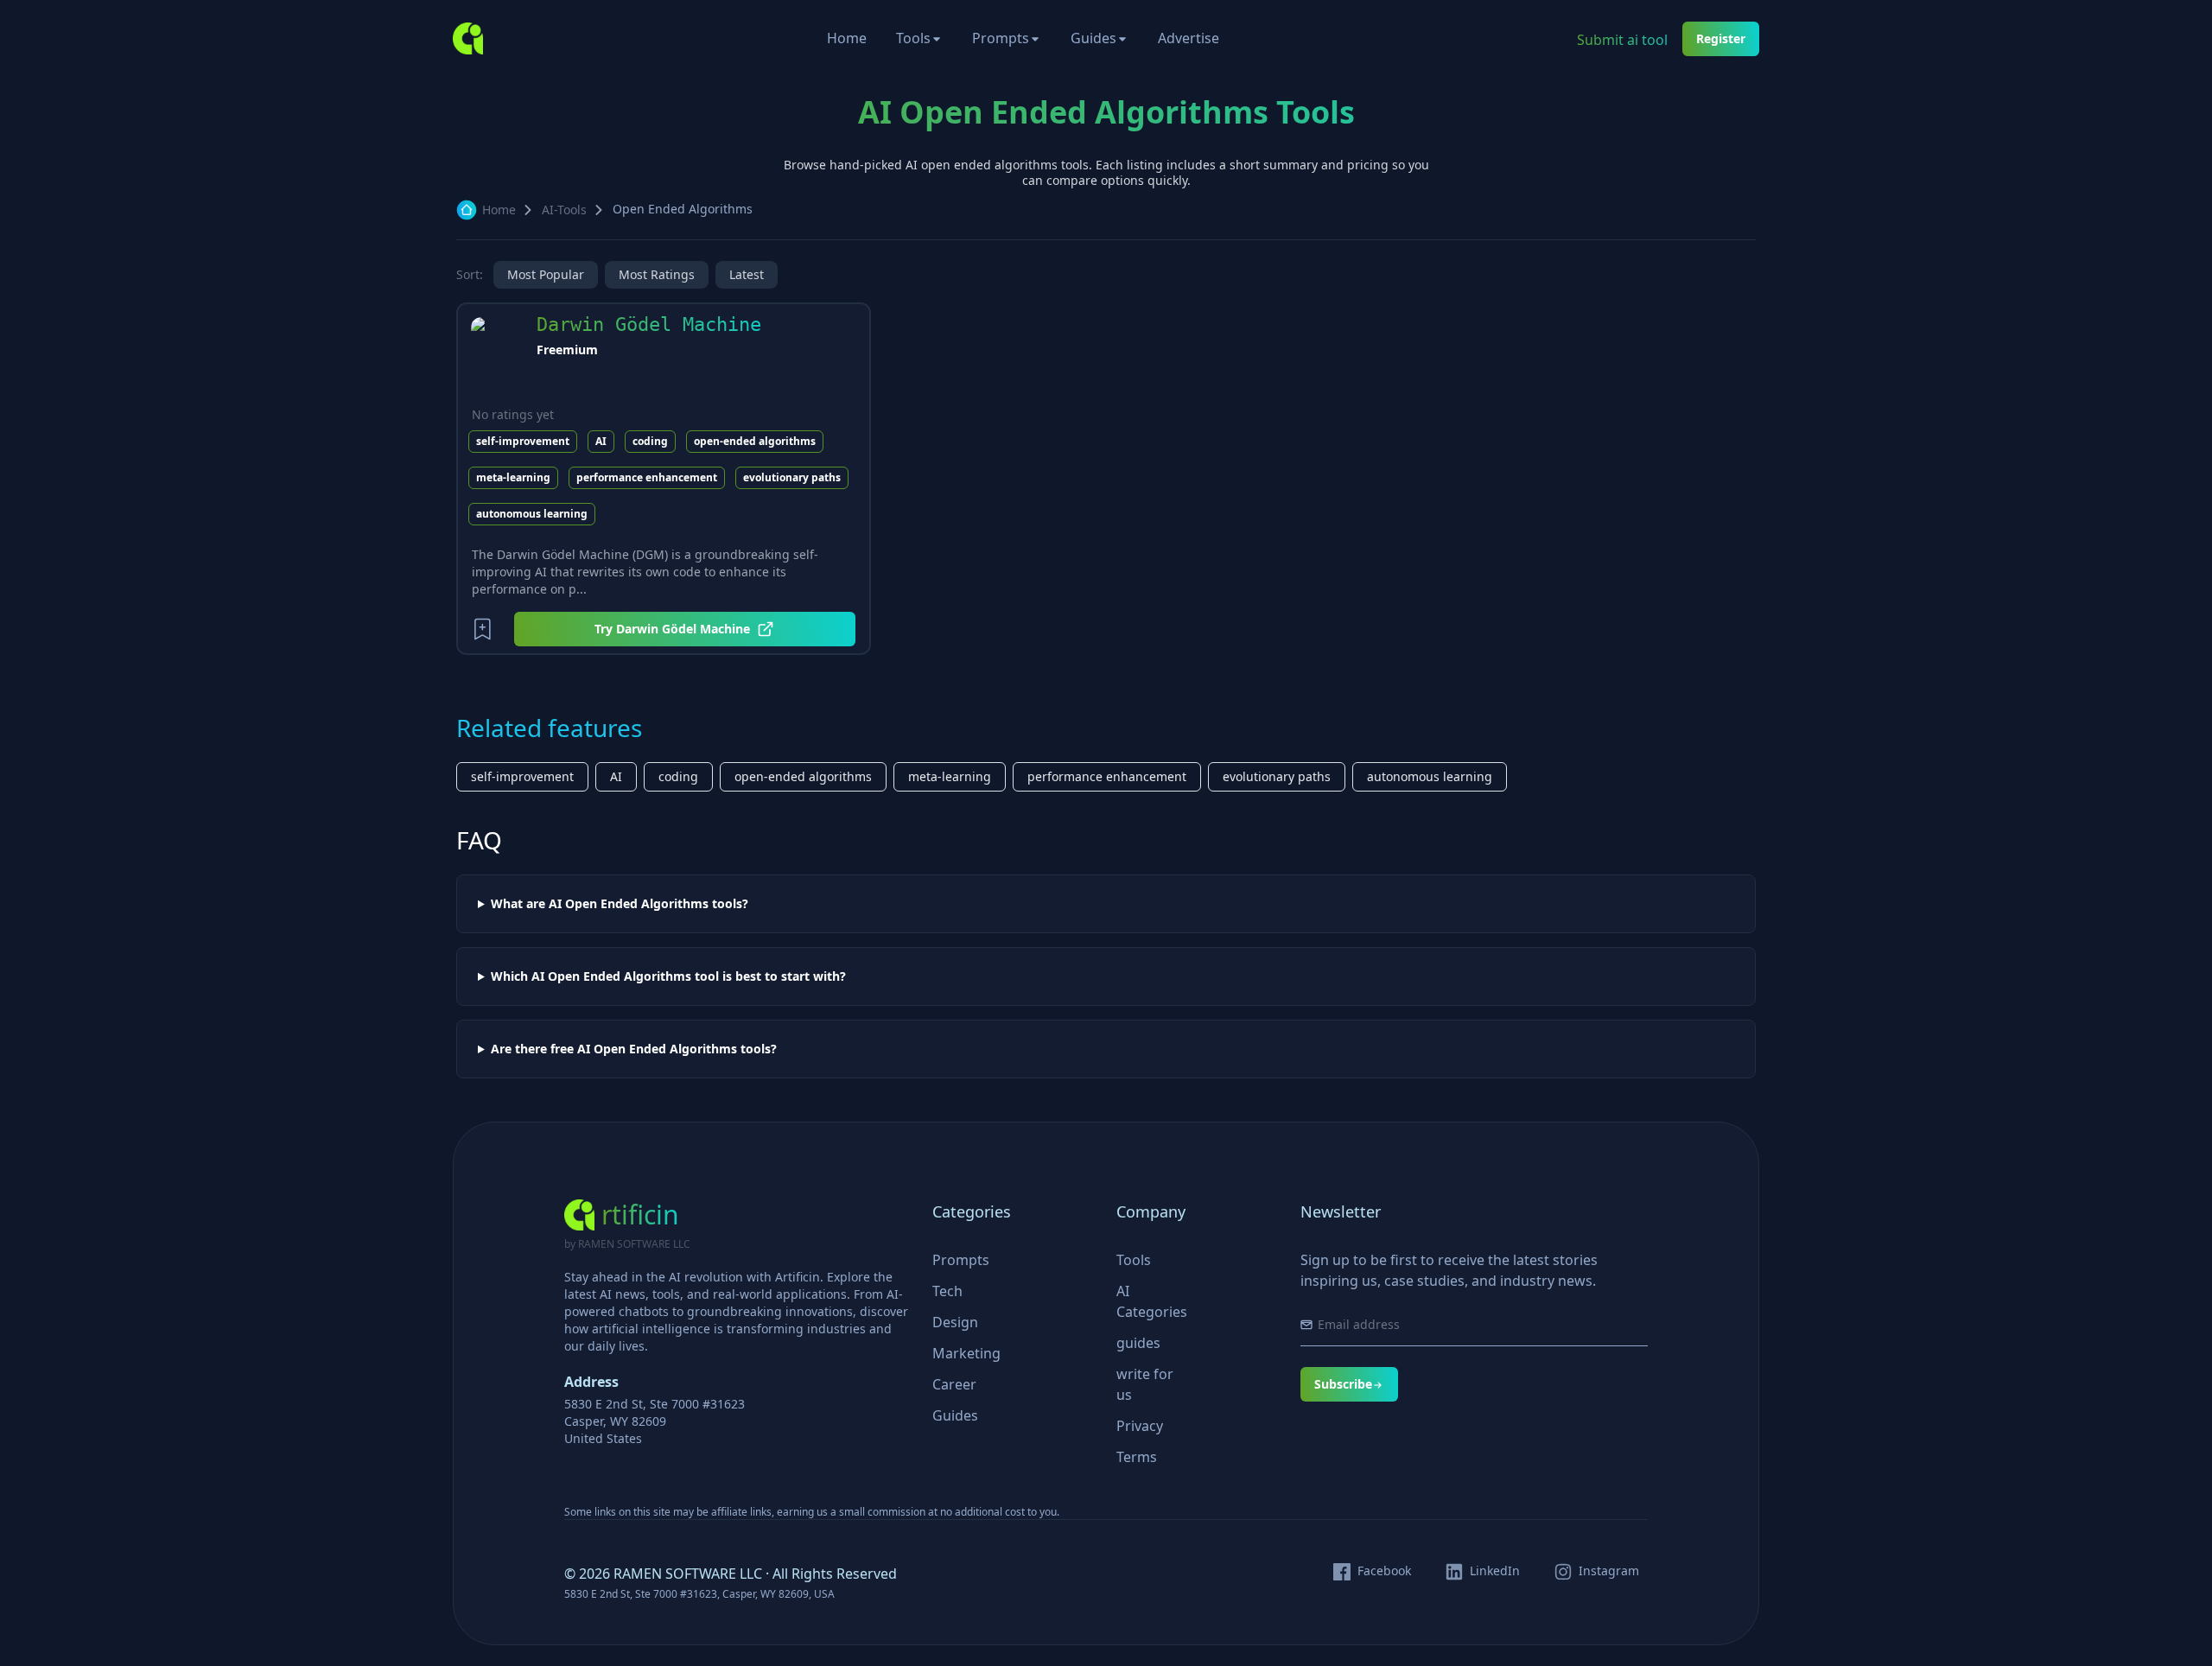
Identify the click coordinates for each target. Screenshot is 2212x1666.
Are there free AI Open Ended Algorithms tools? (634, 1049)
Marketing (966, 1353)
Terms (1137, 1457)
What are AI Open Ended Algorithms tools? (620, 904)
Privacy (1140, 1426)
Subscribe (1343, 1384)
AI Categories (1152, 1301)
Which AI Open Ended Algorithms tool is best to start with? (668, 976)
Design (955, 1322)
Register (1721, 38)
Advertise (1189, 38)
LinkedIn (1495, 1571)
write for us (1145, 1384)
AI (601, 441)
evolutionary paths (792, 477)
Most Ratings (657, 274)
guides (1138, 1343)
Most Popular (546, 274)
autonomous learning (532, 514)
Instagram (1609, 1571)
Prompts (1001, 38)
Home (847, 38)
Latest (747, 274)
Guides (1093, 38)
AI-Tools (564, 210)
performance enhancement (647, 477)
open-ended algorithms (755, 441)
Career (954, 1384)
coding (650, 441)
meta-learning (513, 477)
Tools (913, 38)
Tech (947, 1291)
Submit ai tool (1622, 40)
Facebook (1384, 1571)
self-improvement (523, 441)
